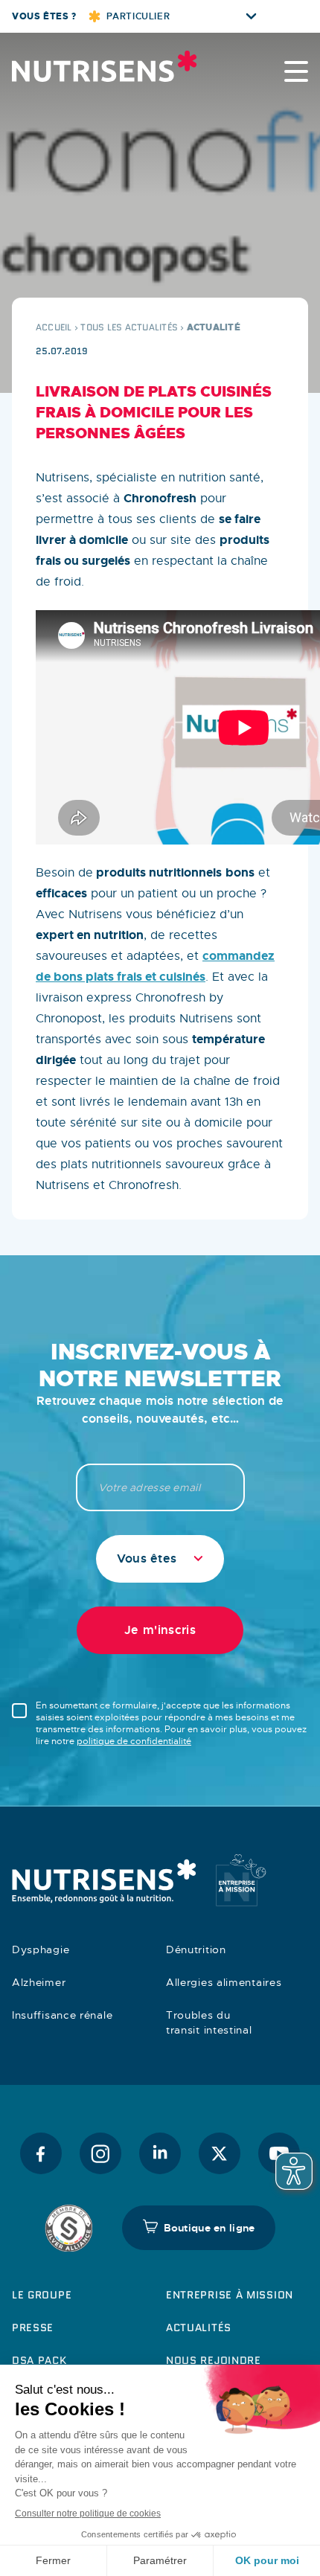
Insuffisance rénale (62, 2015)
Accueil (54, 327)
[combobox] (160, 1559)
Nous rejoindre (214, 2360)
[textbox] (160, 1559)
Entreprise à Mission (230, 2295)
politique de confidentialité (134, 1741)
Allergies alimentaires (224, 1982)
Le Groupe (42, 2295)
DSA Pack (39, 2360)
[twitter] (220, 2153)
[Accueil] (86, 66)
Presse (33, 2327)
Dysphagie (41, 1949)
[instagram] (100, 2153)
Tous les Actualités (129, 327)
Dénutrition (196, 1949)
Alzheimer (39, 1982)
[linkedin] (160, 2153)
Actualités (199, 2327)
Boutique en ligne (209, 2228)
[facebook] (41, 2153)
